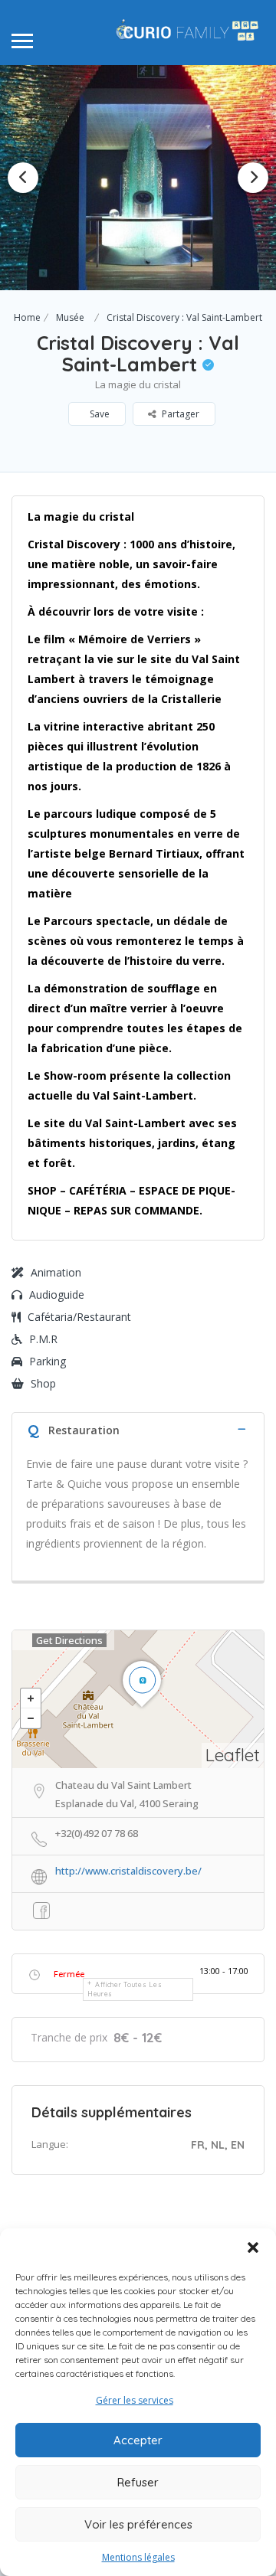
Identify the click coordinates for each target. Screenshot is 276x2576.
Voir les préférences (138, 2524)
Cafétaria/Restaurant (79, 1317)
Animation (56, 1272)
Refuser (138, 2482)
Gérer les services (135, 2400)
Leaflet (233, 1755)
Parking (48, 1361)
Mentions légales (138, 2557)
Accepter (138, 2440)
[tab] (138, 1429)
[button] (253, 2247)
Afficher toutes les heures (125, 1989)
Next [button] (253, 178)
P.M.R (43, 1339)
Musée (70, 317)
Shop (43, 1383)
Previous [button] (23, 178)
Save (99, 414)
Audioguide (57, 1295)
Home (27, 317)
